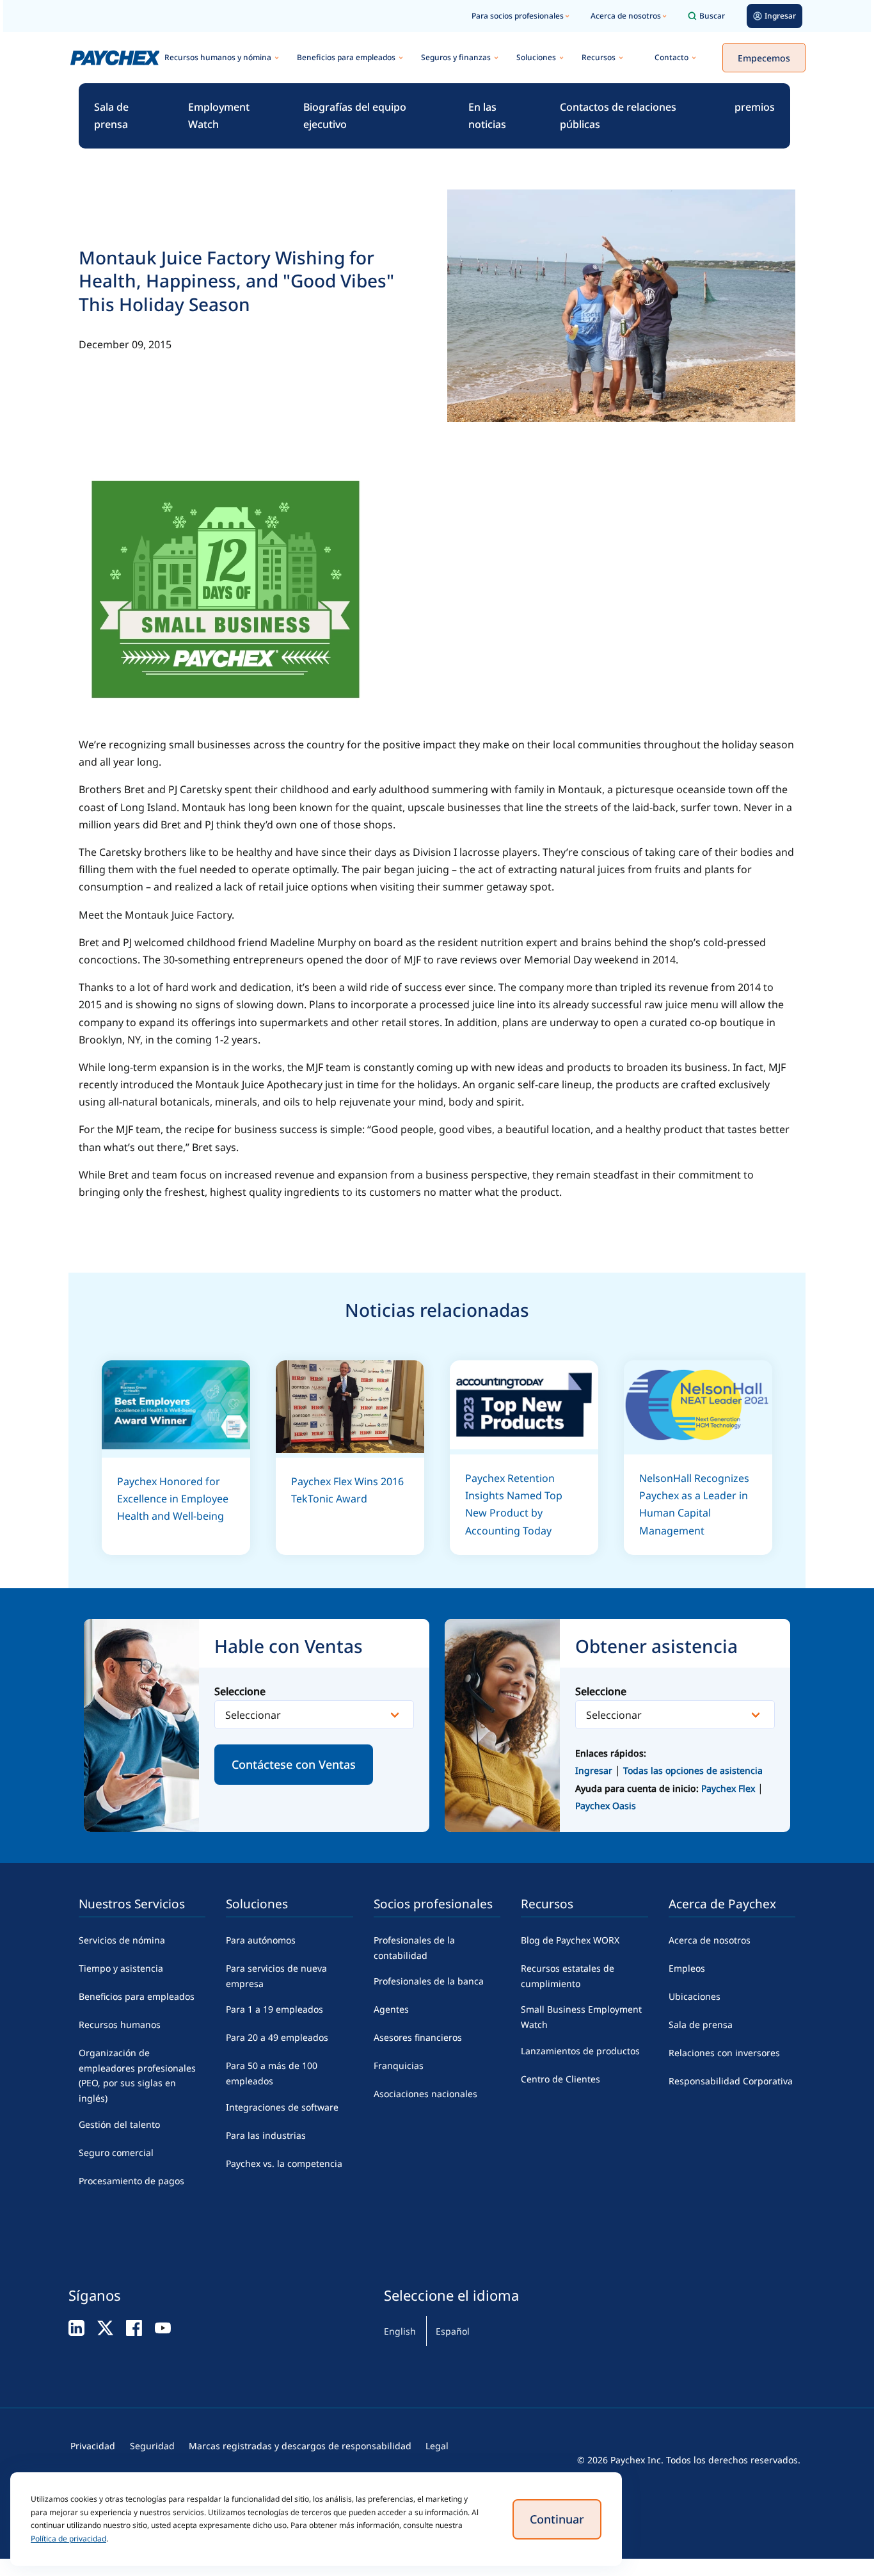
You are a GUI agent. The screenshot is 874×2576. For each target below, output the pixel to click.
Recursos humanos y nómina (218, 57)
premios (755, 107)
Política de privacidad (68, 2539)
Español (453, 2331)
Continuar (557, 2519)
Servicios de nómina (122, 1940)
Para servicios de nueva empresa (276, 1976)
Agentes (391, 2009)
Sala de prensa (111, 116)
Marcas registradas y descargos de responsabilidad (300, 2446)
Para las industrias (266, 2135)
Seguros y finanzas (456, 57)
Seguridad (152, 2446)
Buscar (712, 16)
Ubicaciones (695, 1996)
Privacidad (93, 2446)
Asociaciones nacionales (425, 2094)
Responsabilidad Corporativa (731, 2081)
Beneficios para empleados (346, 57)
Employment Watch (219, 116)
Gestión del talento (119, 2124)
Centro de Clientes (560, 2079)
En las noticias (487, 116)
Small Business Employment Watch (581, 2017)
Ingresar (594, 1770)
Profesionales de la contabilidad (414, 1948)
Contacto (671, 57)
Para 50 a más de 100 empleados (272, 2073)
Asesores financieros (418, 2037)
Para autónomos (261, 1940)
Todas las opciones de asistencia (693, 1770)
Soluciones (536, 57)
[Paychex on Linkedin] (76, 2327)
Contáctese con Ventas (294, 1764)
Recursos (599, 57)
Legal (437, 2446)
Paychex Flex (729, 1788)
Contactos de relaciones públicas (618, 116)
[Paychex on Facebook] (134, 2327)
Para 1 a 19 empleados (274, 2009)
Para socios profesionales (518, 16)
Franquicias (399, 2065)
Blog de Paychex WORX (570, 1940)
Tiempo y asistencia (121, 1968)
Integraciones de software (282, 2107)
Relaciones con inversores (724, 2053)
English (400, 2331)
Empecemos (764, 58)
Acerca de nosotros (626, 16)
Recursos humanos (120, 2025)
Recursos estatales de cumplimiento (568, 1976)
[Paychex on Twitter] (105, 2327)
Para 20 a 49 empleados (277, 2037)
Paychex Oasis (606, 1806)
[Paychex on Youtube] (163, 2327)
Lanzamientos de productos (580, 2051)
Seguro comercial (116, 2153)
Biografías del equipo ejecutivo (355, 116)
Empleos (687, 1968)
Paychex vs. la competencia (284, 2163)
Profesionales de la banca (429, 1981)
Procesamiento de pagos (131, 2181)
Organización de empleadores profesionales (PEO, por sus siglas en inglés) (137, 2075)
